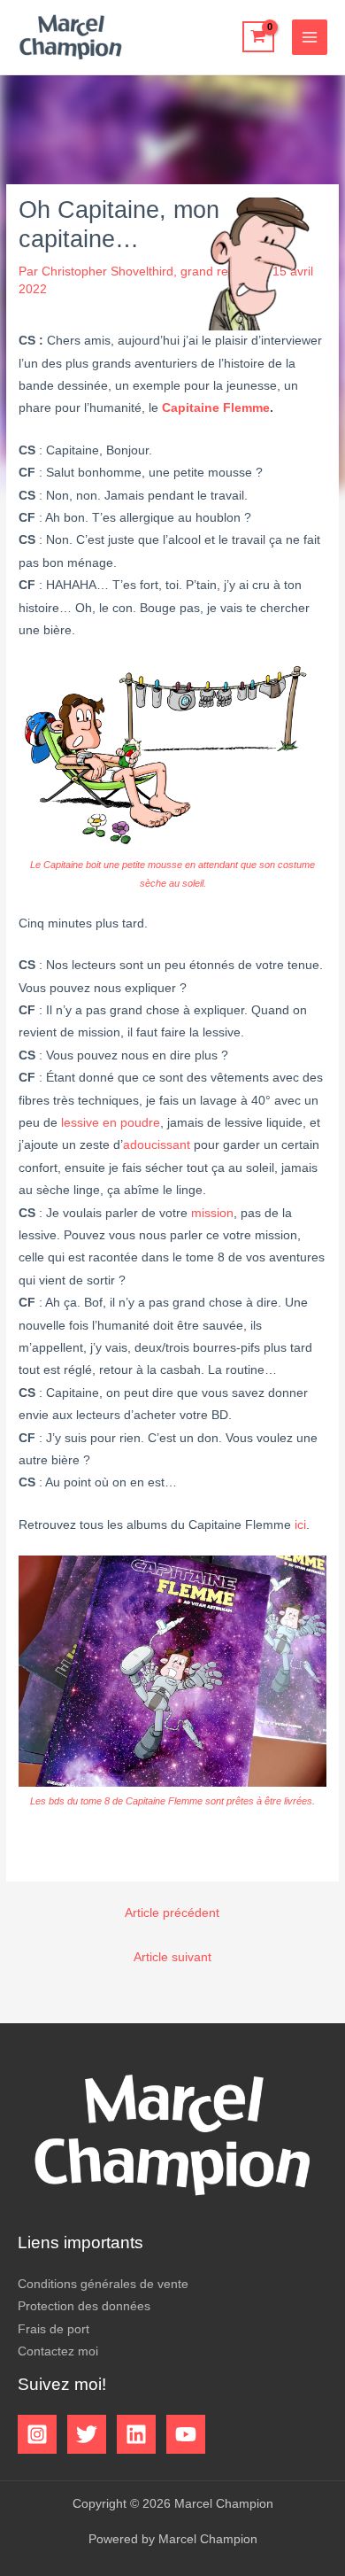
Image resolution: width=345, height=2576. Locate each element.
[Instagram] (37, 2434)
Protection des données (84, 2306)
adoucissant (157, 1145)
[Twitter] (87, 2434)
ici (300, 1525)
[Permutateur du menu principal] (310, 38)
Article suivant (172, 1957)
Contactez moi (58, 2351)
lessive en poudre (111, 1123)
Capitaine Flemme (216, 408)
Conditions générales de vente (103, 2284)
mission (212, 1213)
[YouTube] (186, 2434)
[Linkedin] (136, 2434)
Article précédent (172, 1913)
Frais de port (54, 2329)
